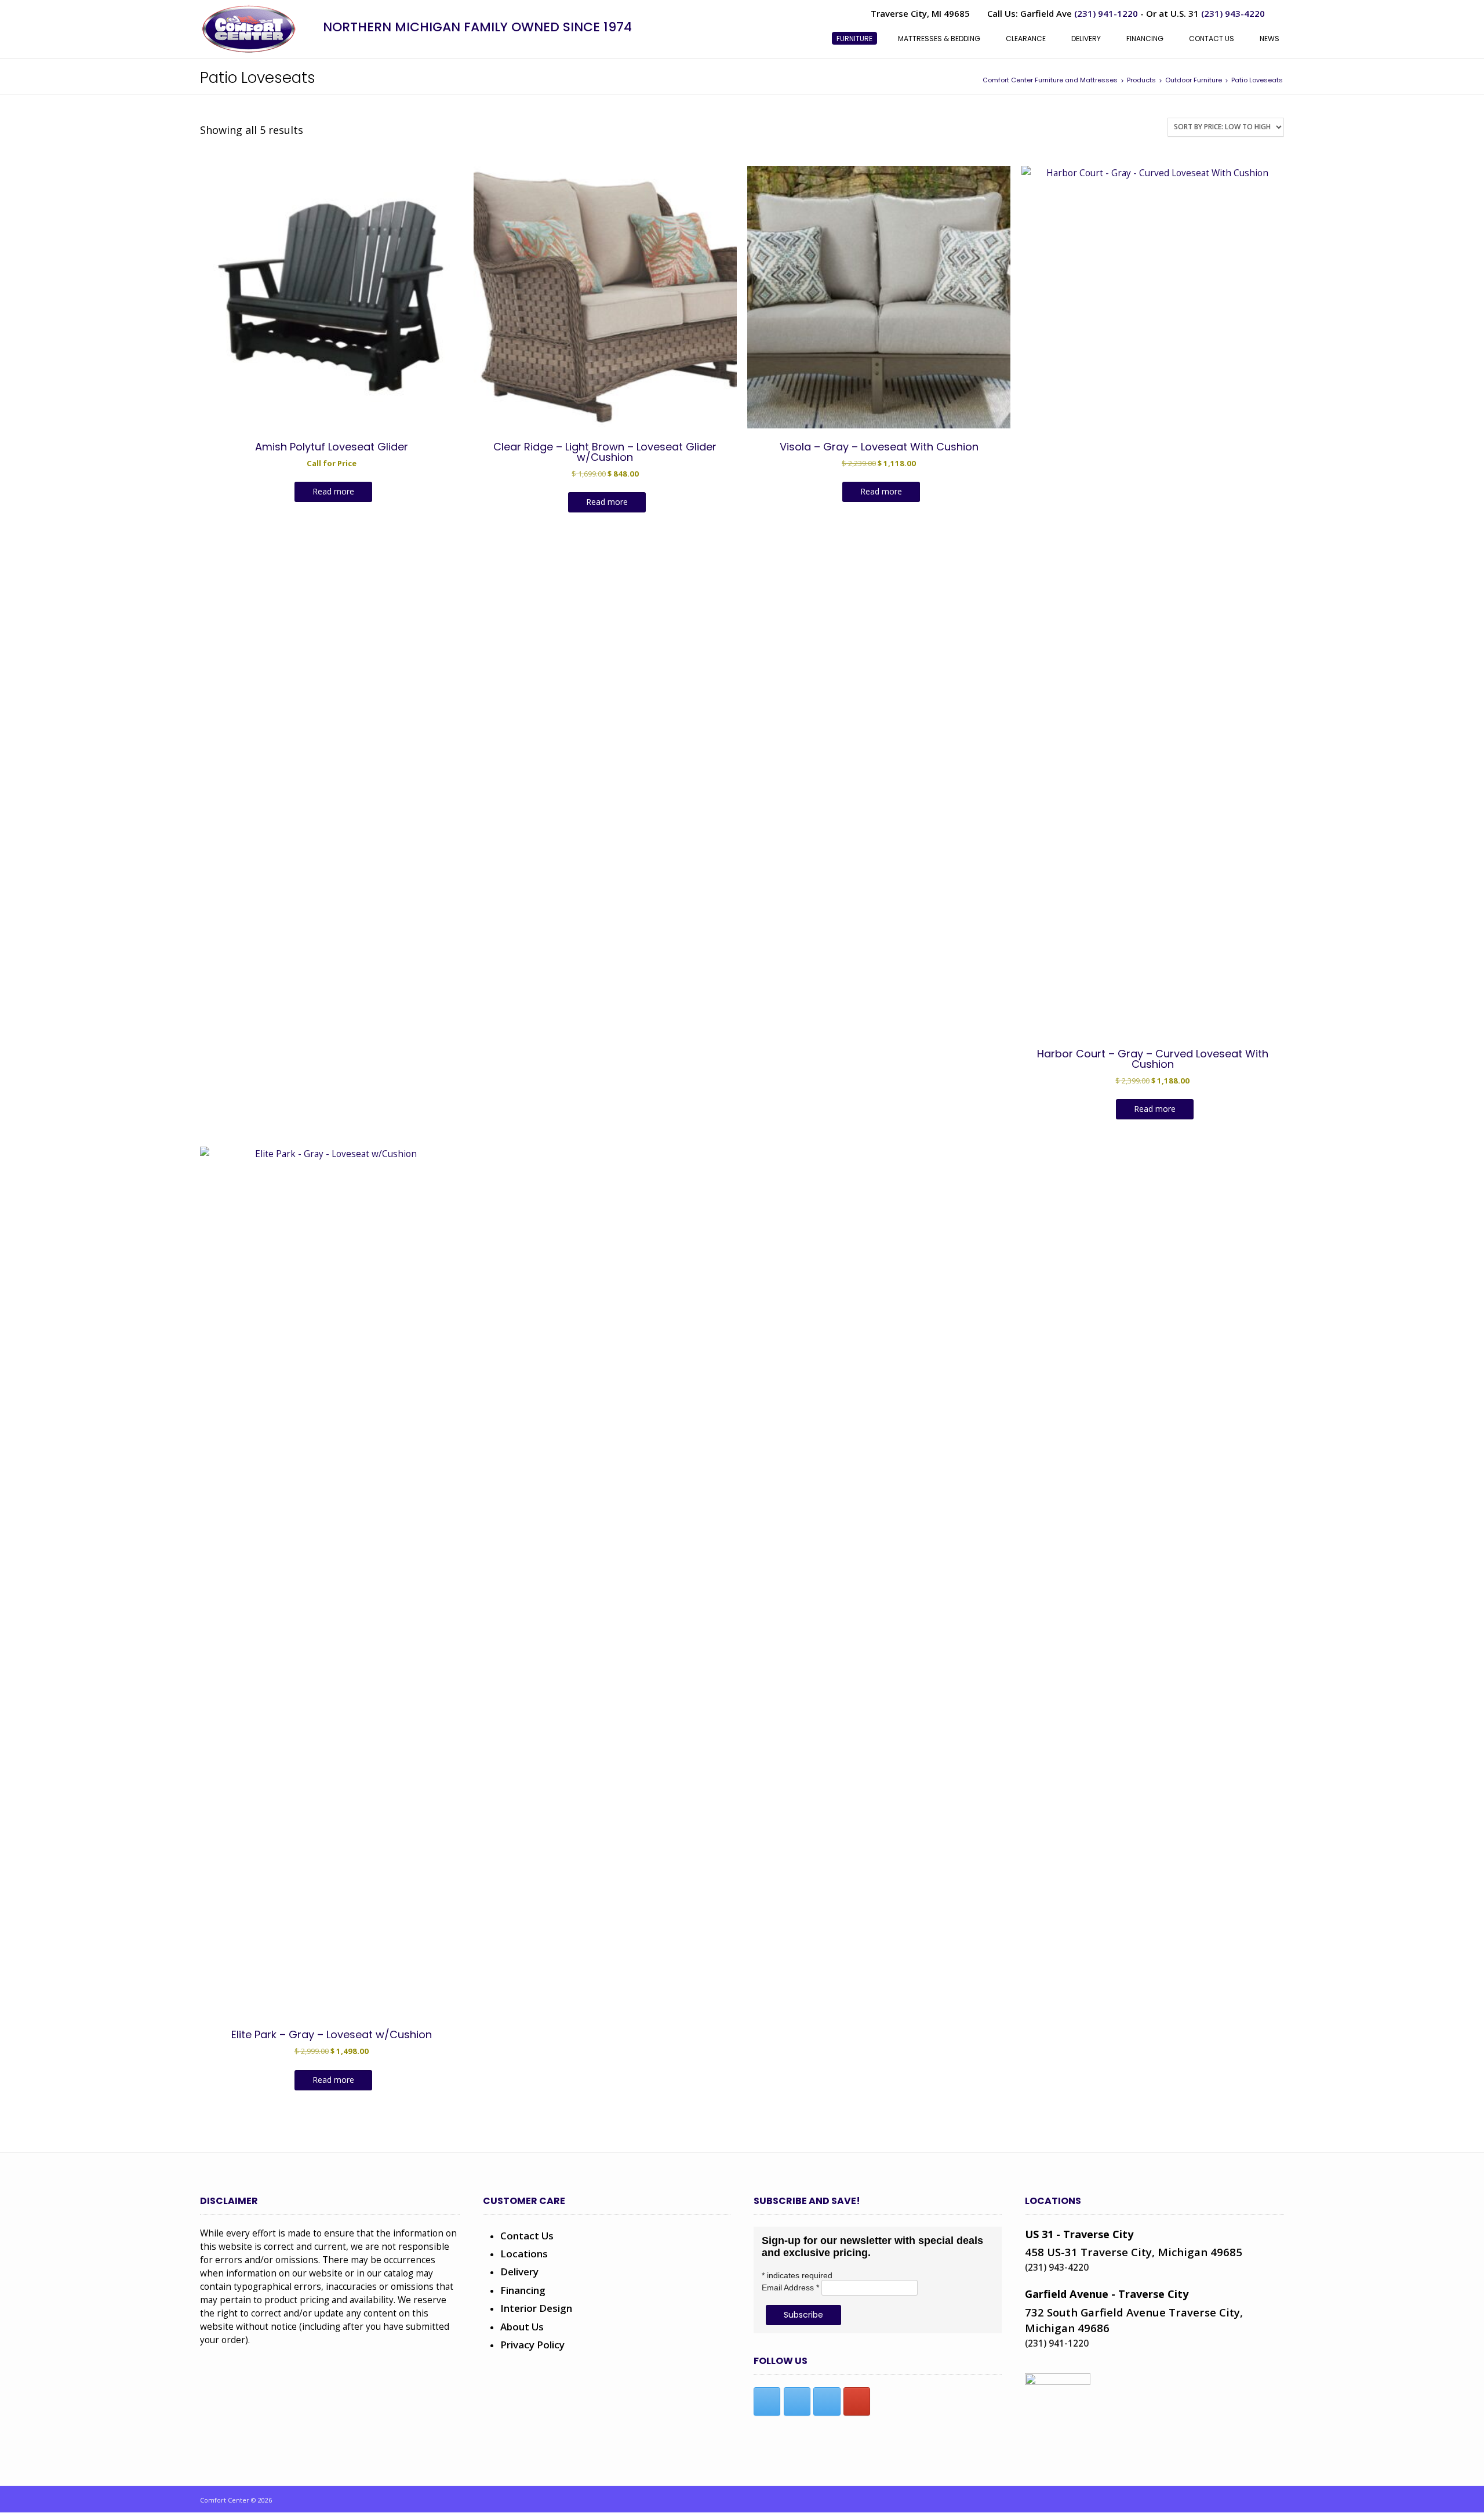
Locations (524, 2254)
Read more (333, 491)
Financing (523, 2290)
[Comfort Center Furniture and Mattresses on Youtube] (827, 2401)
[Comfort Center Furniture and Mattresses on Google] (857, 2401)
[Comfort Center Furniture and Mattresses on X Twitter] (797, 2401)
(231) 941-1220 (1106, 13)
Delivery (519, 2272)
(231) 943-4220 (1233, 13)
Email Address (790, 2287)
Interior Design (536, 2308)
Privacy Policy (532, 2345)
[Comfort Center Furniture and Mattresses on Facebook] (767, 2401)
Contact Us (527, 2236)
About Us (522, 2327)
